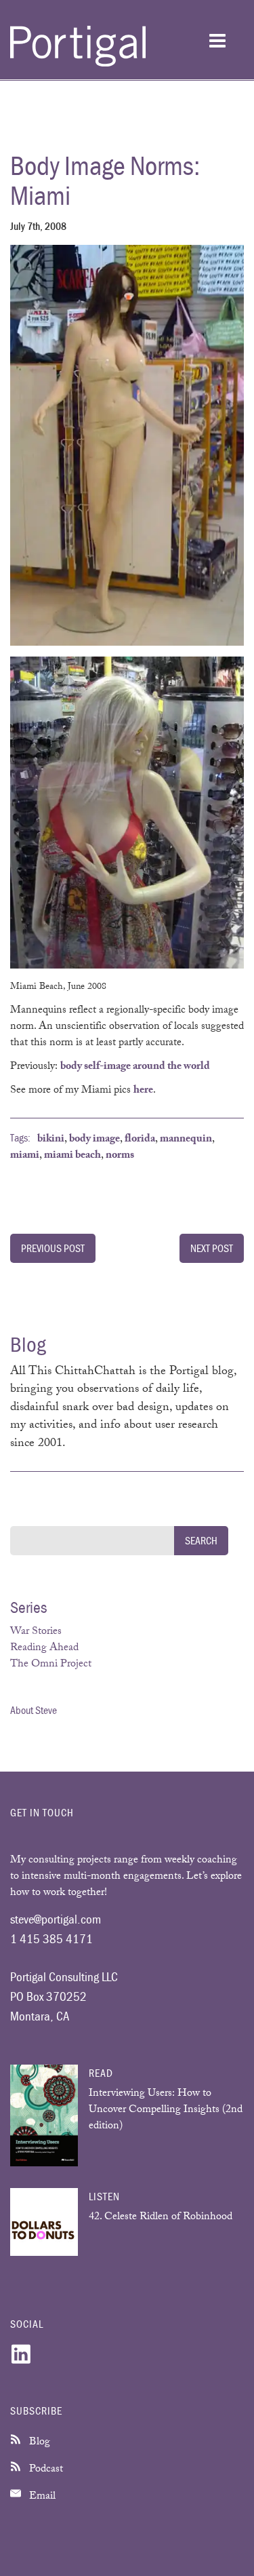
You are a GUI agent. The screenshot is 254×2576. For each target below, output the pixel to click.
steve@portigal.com (56, 1919)
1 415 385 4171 (51, 1938)
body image (94, 1140)
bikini (51, 1140)
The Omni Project (51, 1665)
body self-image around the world (135, 1067)
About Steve (34, 1710)
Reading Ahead (44, 1648)
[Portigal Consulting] (78, 64)
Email (41, 2497)
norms (120, 1156)
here (143, 1091)
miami (25, 1156)
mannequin (186, 1140)
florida (140, 1140)
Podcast (45, 2470)
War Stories (36, 1632)
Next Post (212, 1248)
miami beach (72, 1156)
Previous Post (53, 1248)
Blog (38, 2443)
